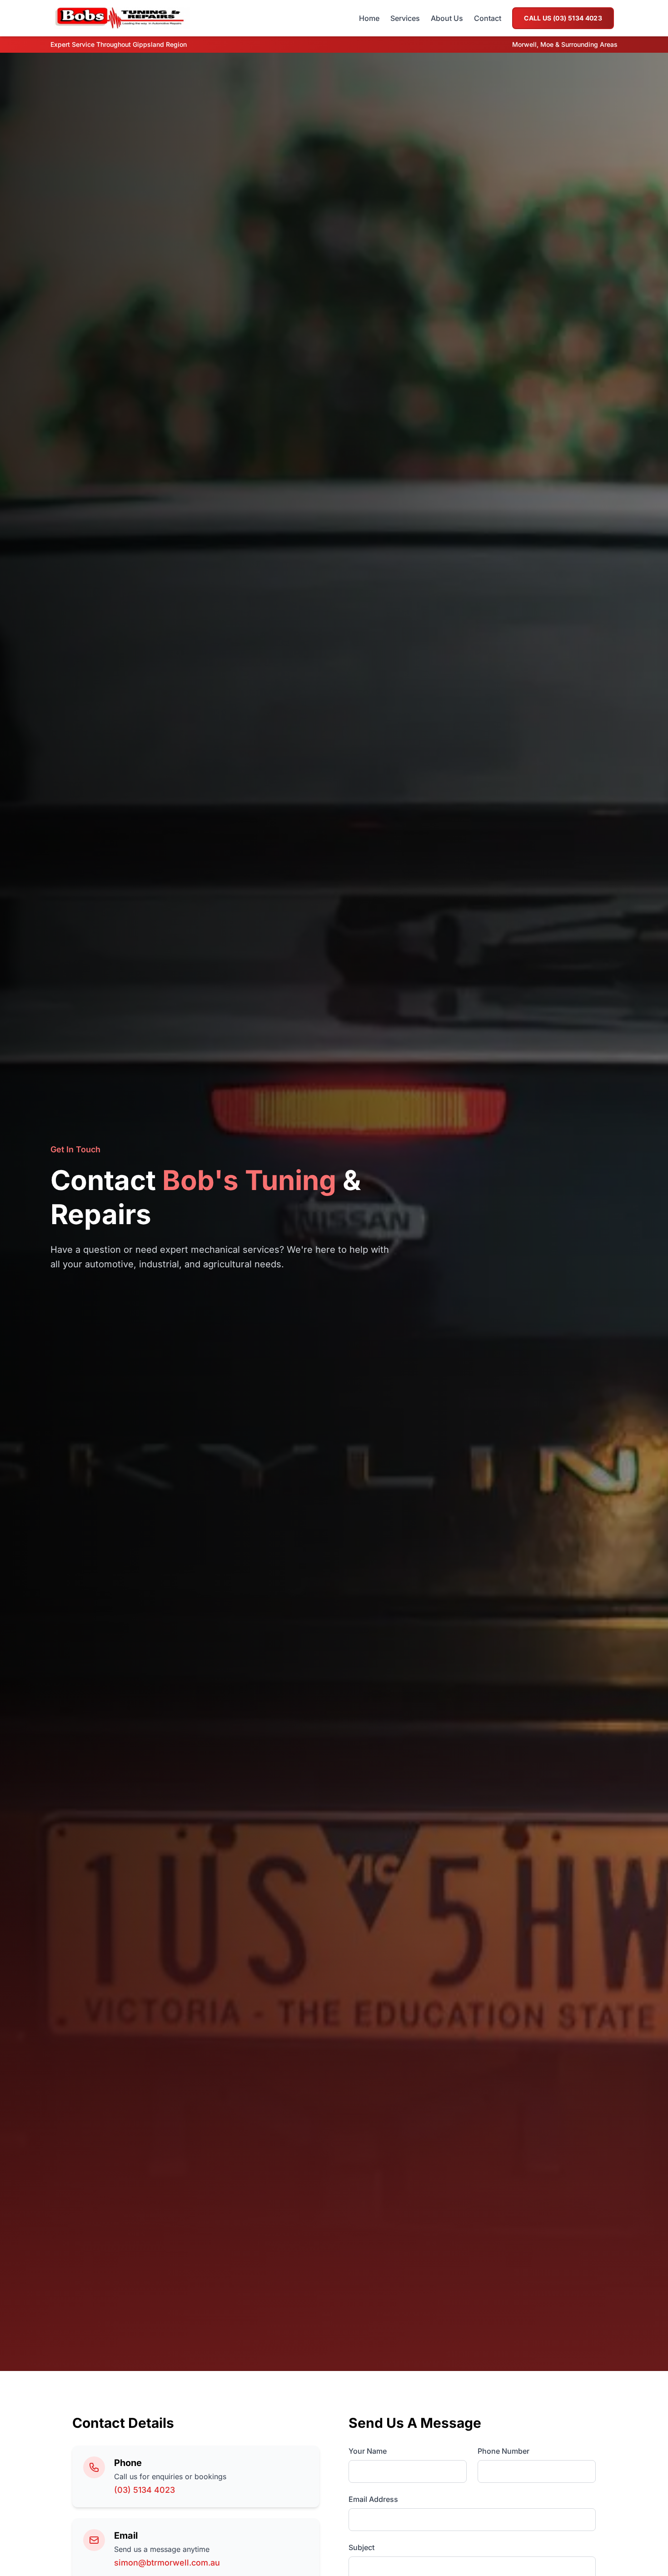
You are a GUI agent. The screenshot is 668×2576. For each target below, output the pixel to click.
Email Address (373, 2499)
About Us (447, 18)
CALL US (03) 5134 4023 (563, 18)
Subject (361, 2547)
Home (369, 18)
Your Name (368, 2451)
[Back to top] (643, 2551)
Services (405, 18)
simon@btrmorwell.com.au (167, 2563)
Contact (488, 18)
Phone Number (503, 2451)
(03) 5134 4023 (145, 2490)
